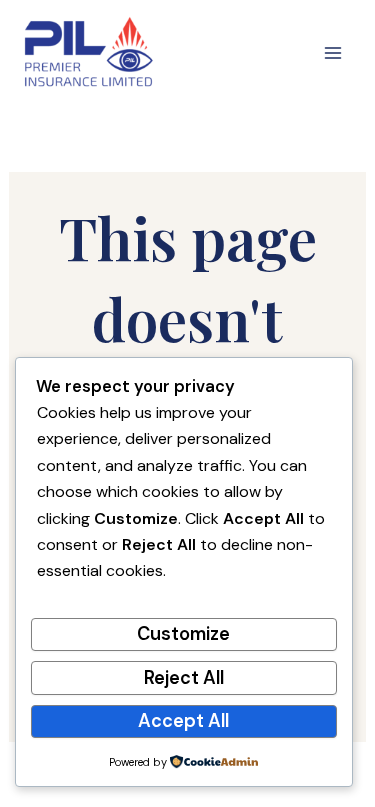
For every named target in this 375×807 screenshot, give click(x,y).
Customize (183, 634)
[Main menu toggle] (332, 53)
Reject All (184, 678)
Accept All (183, 721)
